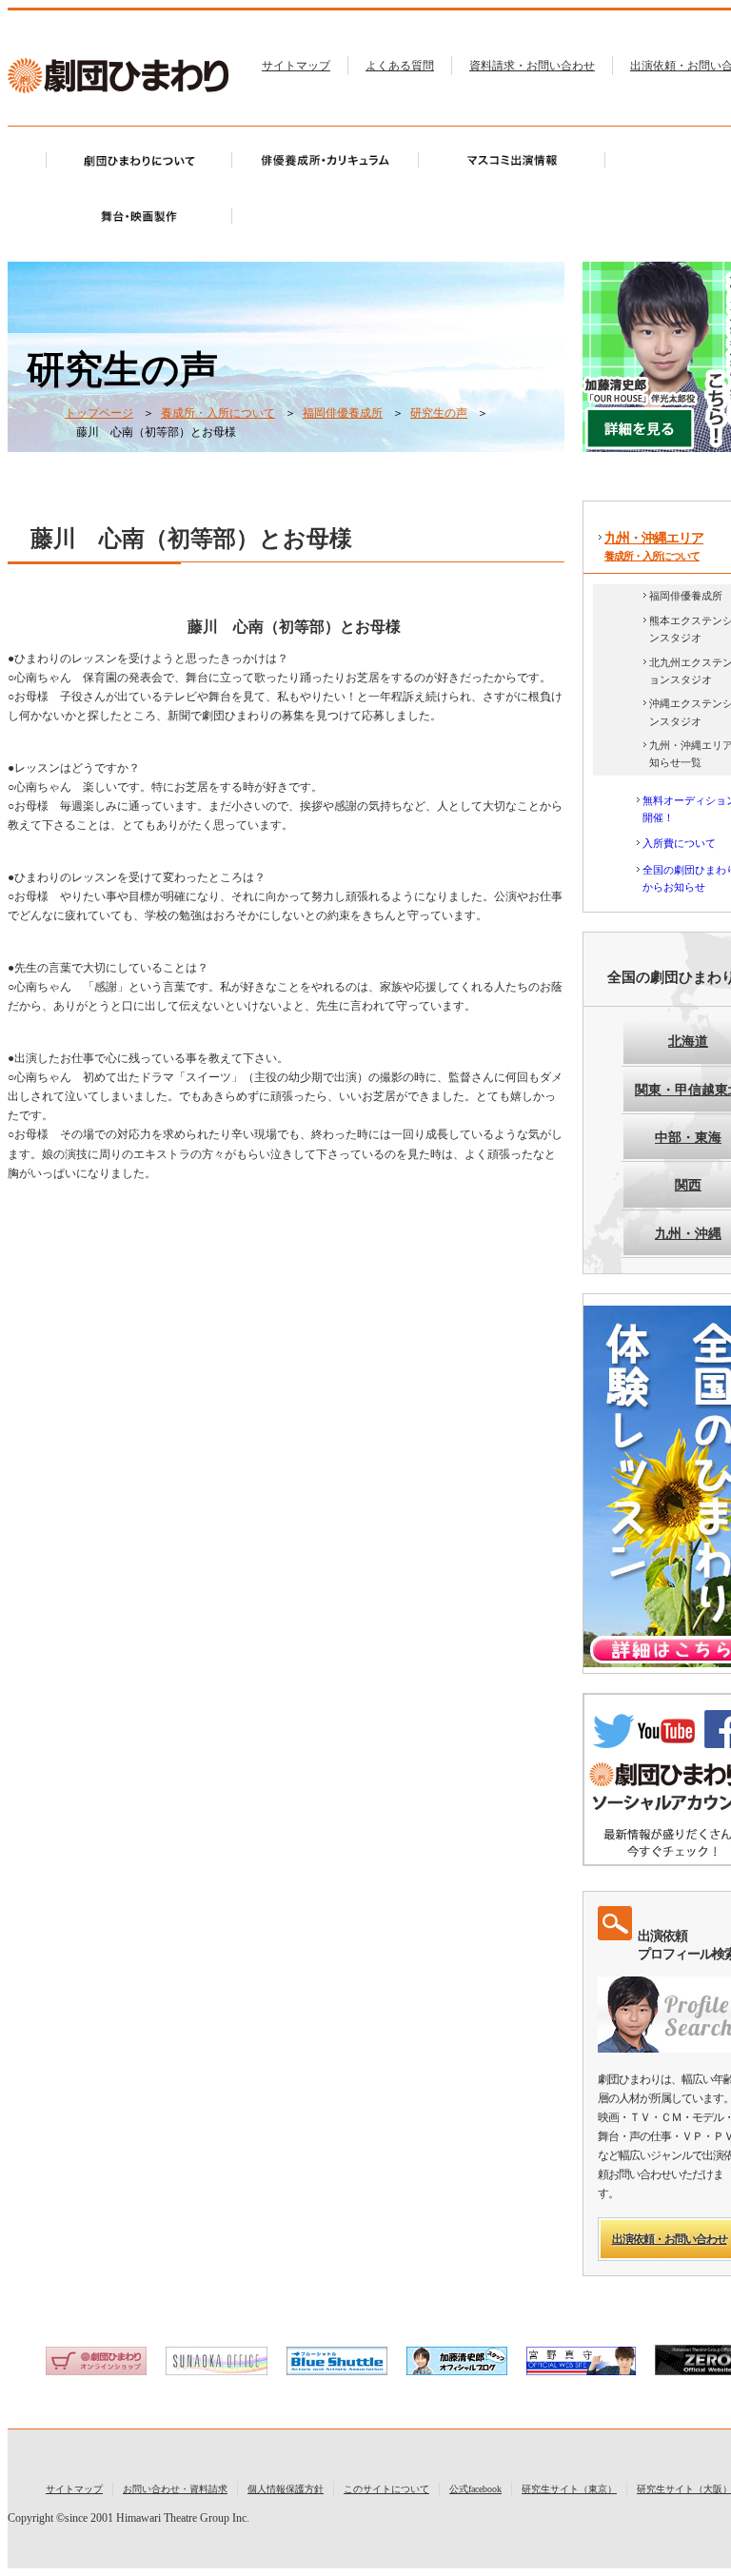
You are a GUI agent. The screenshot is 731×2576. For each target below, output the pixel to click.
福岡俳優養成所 (343, 413)
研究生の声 (439, 413)
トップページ (99, 413)
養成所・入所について (218, 413)
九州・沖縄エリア (654, 546)
